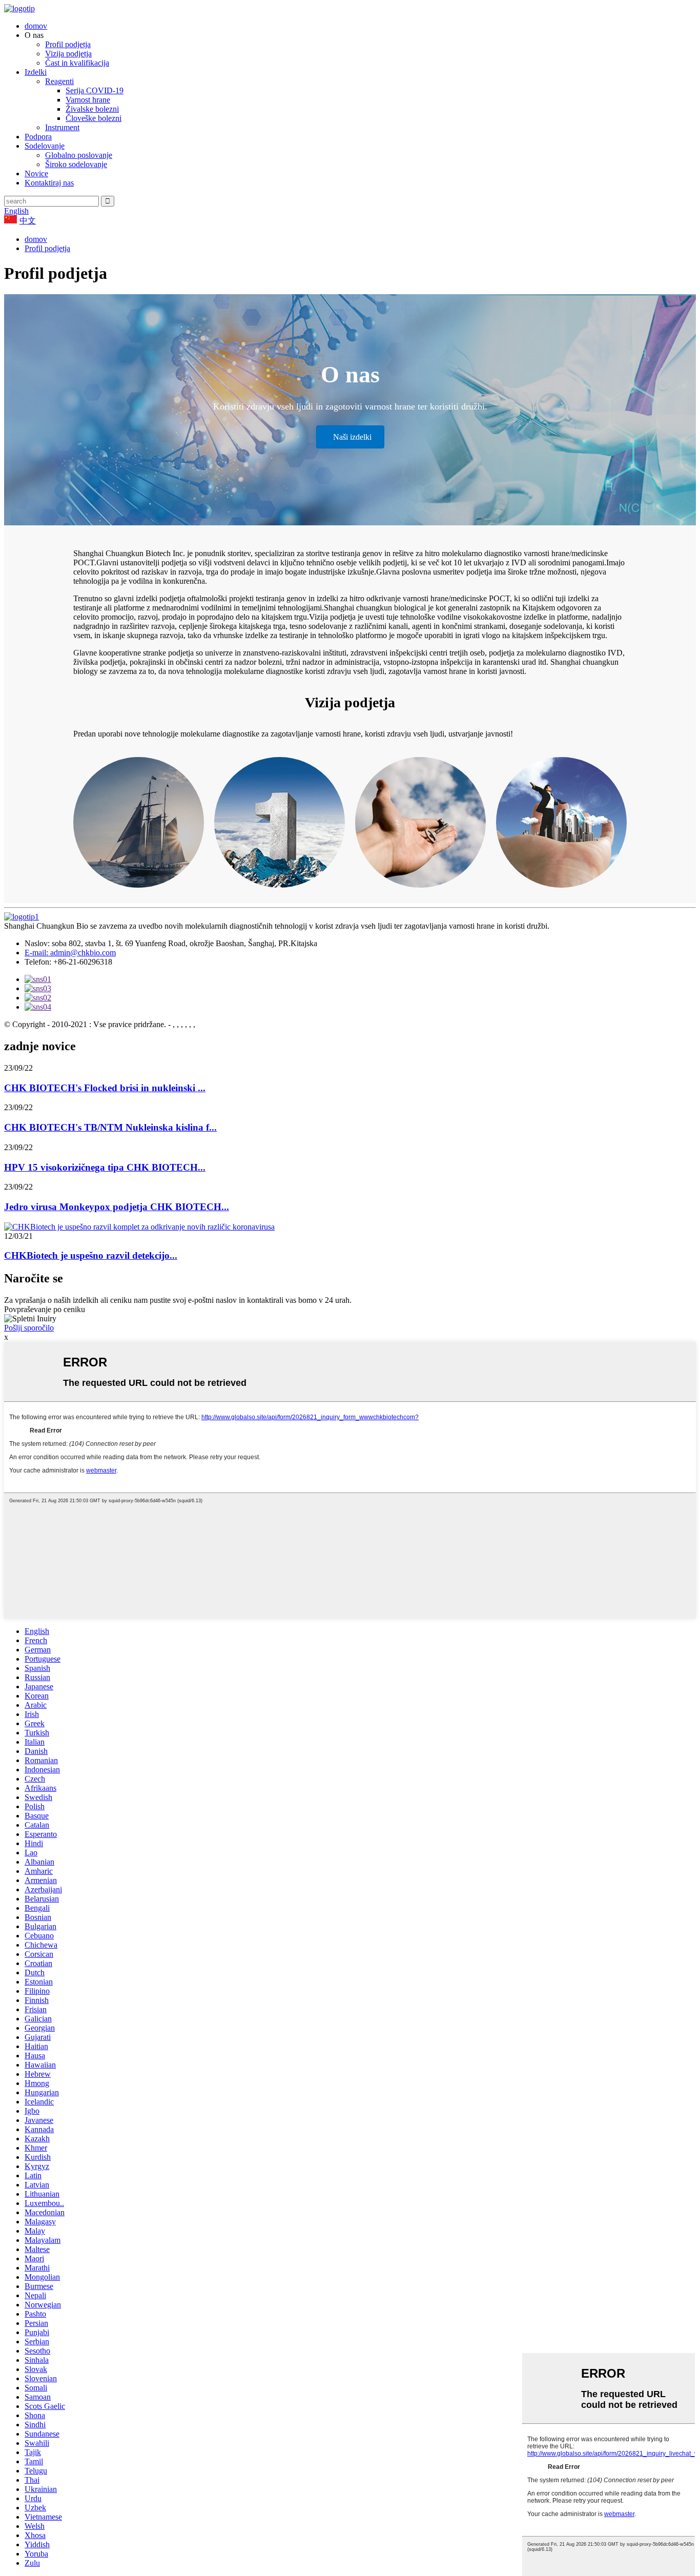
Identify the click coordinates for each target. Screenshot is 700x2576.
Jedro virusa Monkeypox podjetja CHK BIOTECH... (117, 1207)
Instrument (62, 127)
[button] (350, 437)
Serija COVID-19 (95, 90)
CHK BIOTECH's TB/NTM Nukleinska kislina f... (110, 1127)
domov (36, 26)
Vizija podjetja (68, 54)
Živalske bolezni (92, 109)
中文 (28, 221)
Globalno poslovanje (79, 155)
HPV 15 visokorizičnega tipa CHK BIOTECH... (105, 1167)
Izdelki (36, 72)
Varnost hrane (88, 100)
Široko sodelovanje (76, 164)
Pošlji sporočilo (29, 1328)
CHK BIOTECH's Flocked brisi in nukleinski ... (105, 1088)
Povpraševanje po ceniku (45, 1309)
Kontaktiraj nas (49, 183)
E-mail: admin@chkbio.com (70, 953)
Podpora (38, 137)
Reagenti (59, 81)
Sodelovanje (45, 146)
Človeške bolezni (94, 118)
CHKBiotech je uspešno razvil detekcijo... (91, 1255)
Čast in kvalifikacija (77, 63)
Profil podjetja (68, 44)
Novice (36, 173)
